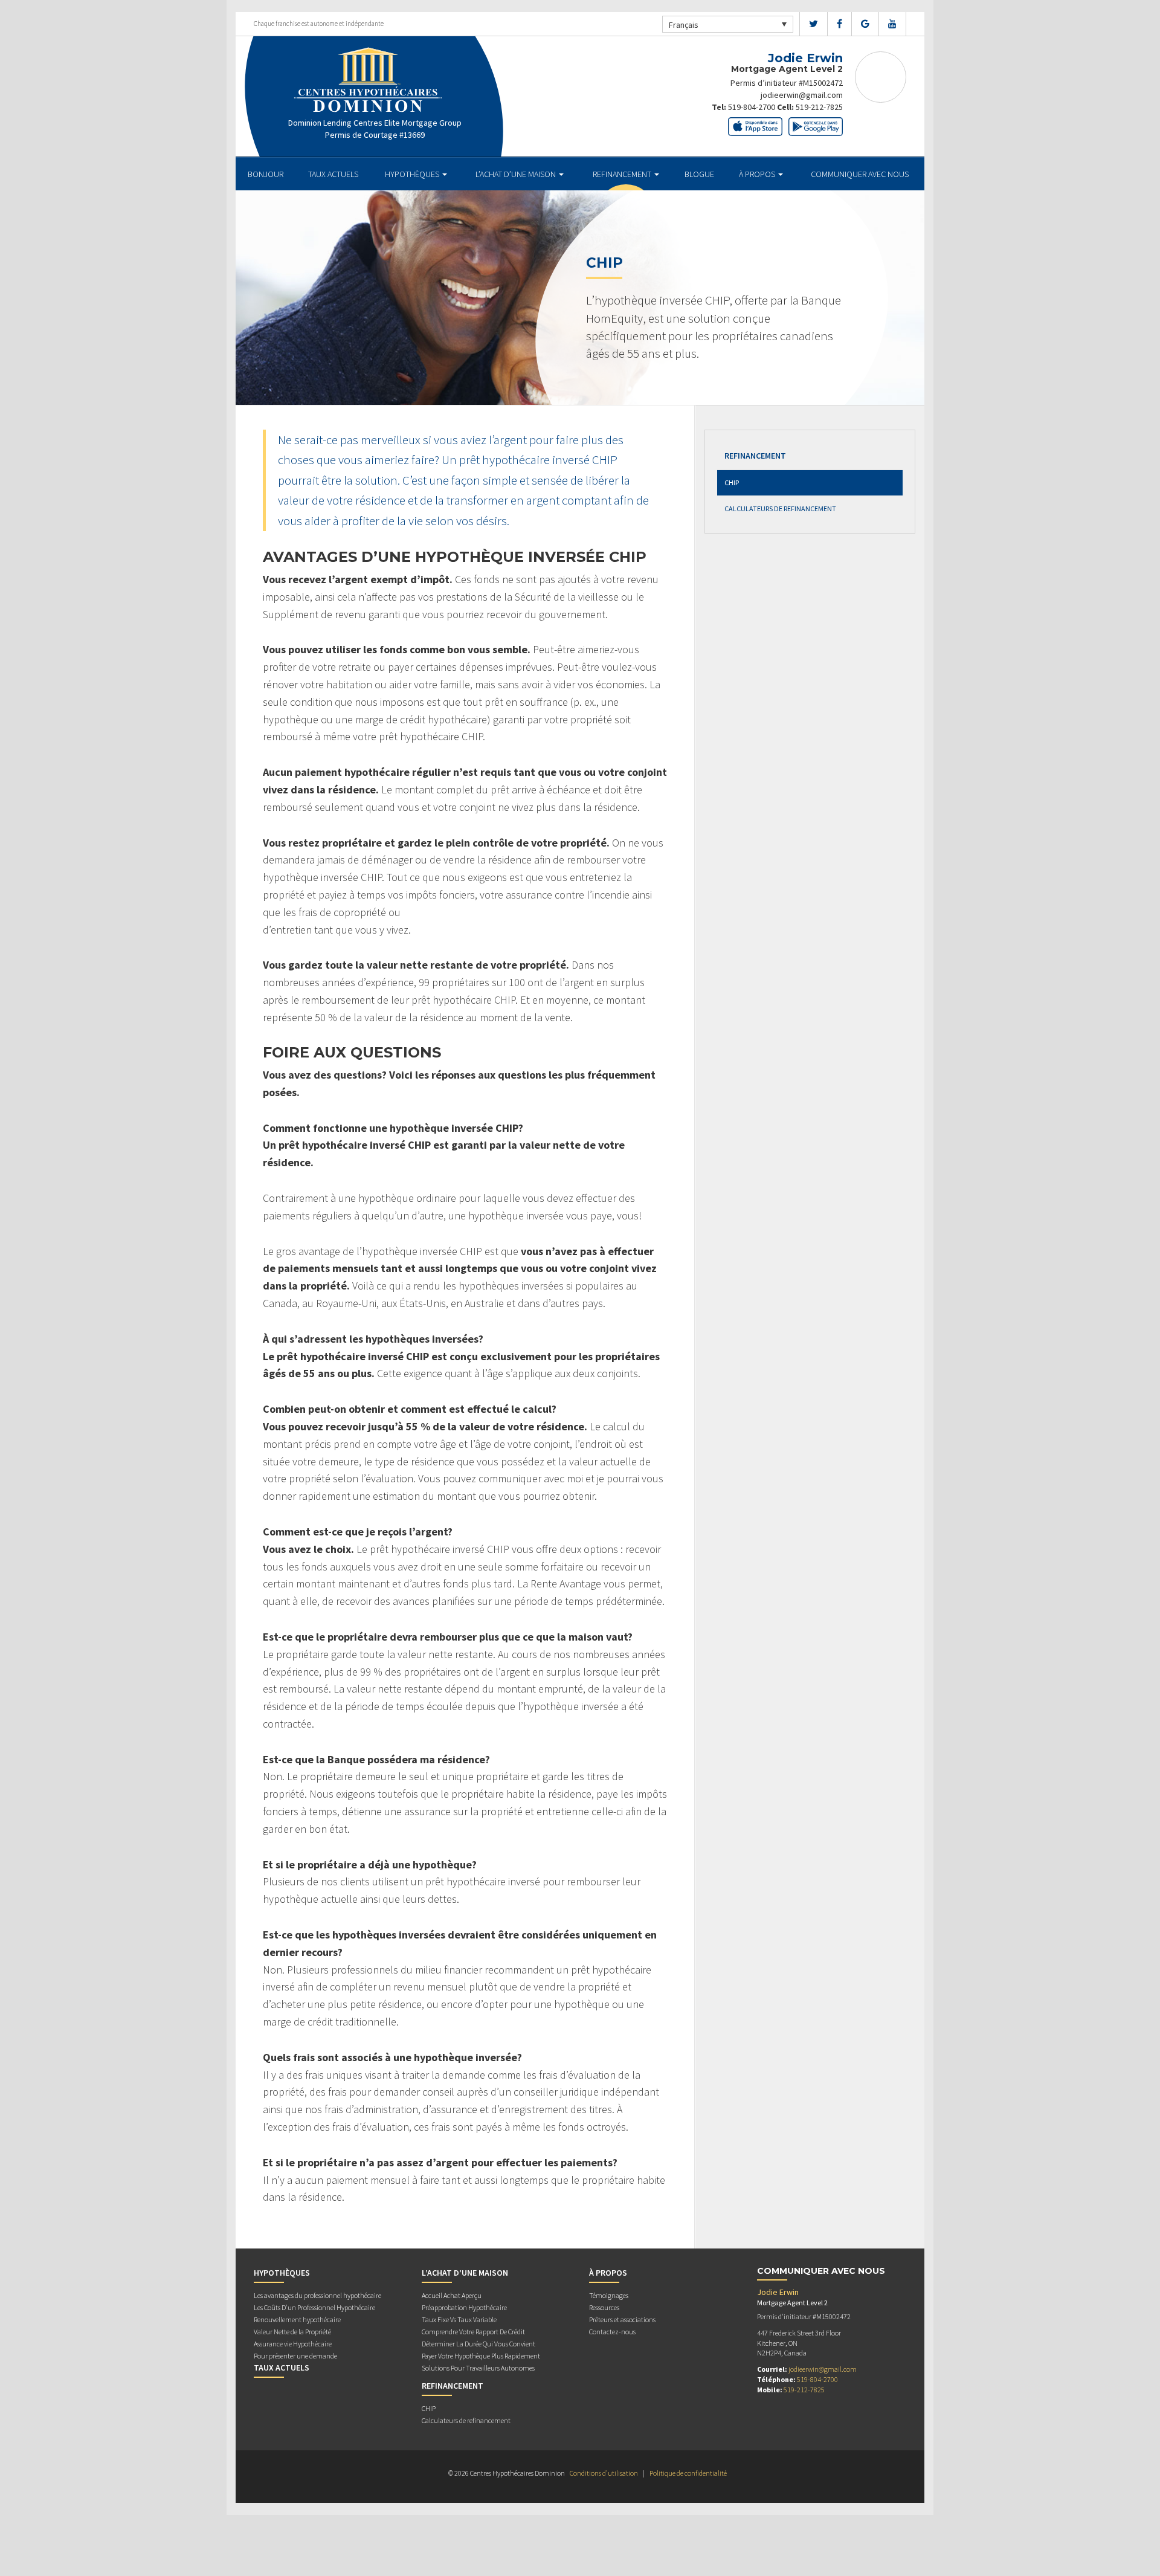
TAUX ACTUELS (333, 174)
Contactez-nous (612, 2332)
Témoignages (609, 2295)
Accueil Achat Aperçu (452, 2295)
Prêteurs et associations (622, 2319)
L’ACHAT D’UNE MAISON (517, 174)
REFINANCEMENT (623, 174)
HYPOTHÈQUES (413, 174)
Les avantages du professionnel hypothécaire (317, 2295)
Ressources (604, 2307)
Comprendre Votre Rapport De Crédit (473, 2332)
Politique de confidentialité (688, 2473)
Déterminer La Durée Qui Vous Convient (478, 2344)
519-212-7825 (819, 107)
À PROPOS (758, 174)
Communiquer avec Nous (860, 174)
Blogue (699, 174)
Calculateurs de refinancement (780, 508)
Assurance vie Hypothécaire (293, 2344)
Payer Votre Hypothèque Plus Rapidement (481, 2356)
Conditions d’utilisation (604, 2473)
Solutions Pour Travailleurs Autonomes (478, 2368)
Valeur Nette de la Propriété (292, 2332)
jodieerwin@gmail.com (802, 95)
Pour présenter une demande (295, 2356)
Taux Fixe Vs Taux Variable (459, 2319)
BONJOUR (266, 174)
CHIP (732, 483)
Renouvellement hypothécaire (297, 2319)
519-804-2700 (752, 107)
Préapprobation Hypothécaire (464, 2307)
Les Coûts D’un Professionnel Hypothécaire (314, 2307)
